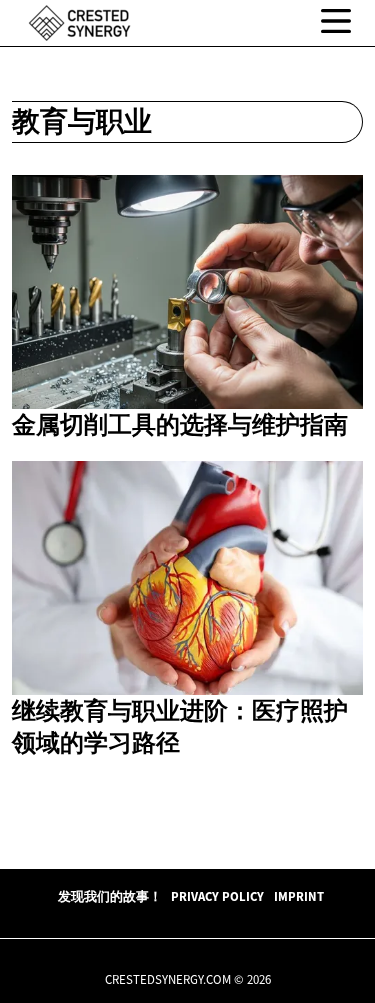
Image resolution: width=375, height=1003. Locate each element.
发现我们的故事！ (110, 896)
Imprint (299, 896)
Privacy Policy (217, 896)
